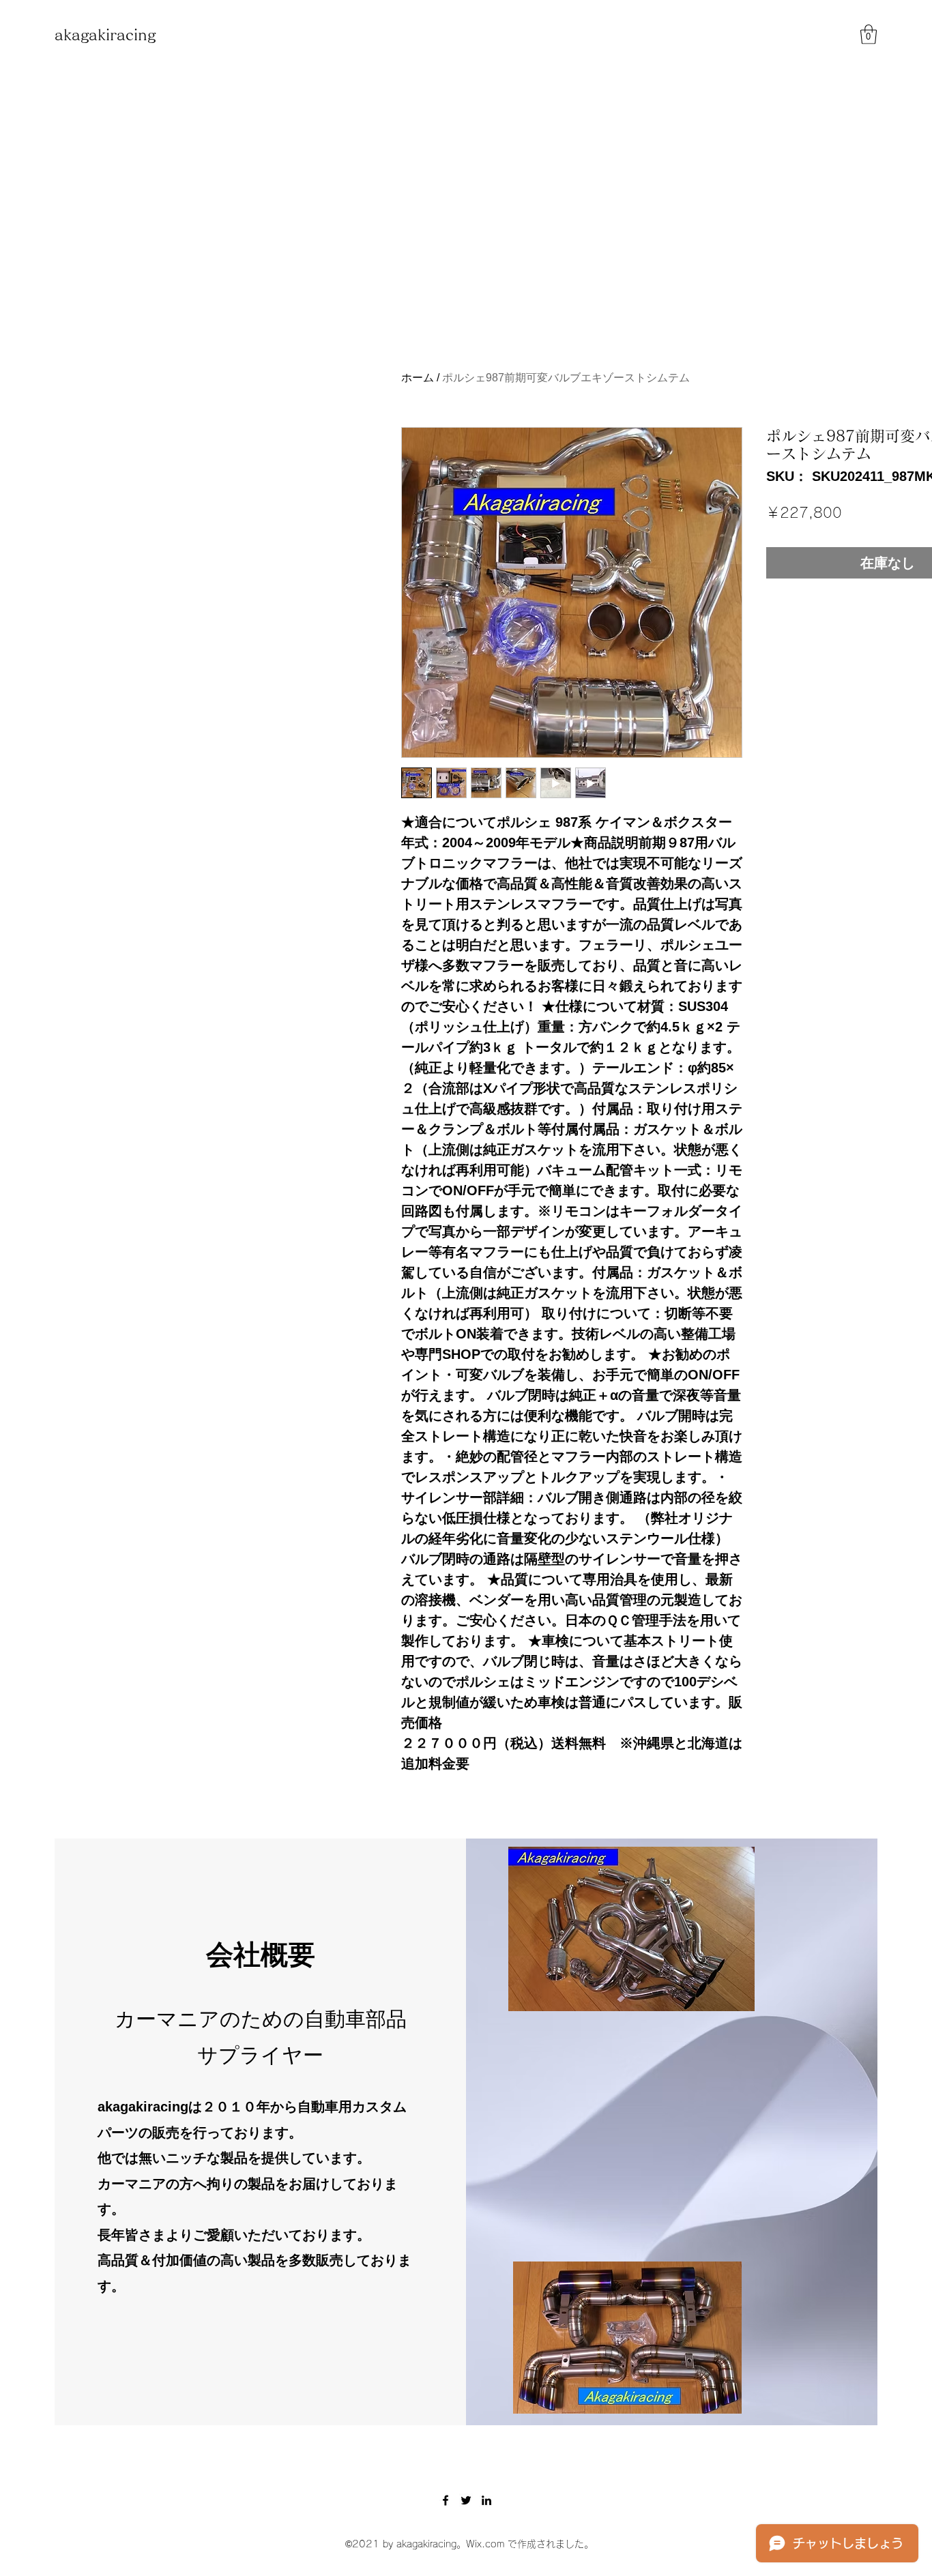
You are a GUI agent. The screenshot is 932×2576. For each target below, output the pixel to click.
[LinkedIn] (486, 2500)
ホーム (418, 378)
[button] (869, 34)
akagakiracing (105, 35)
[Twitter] (466, 2500)
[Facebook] (446, 2500)
